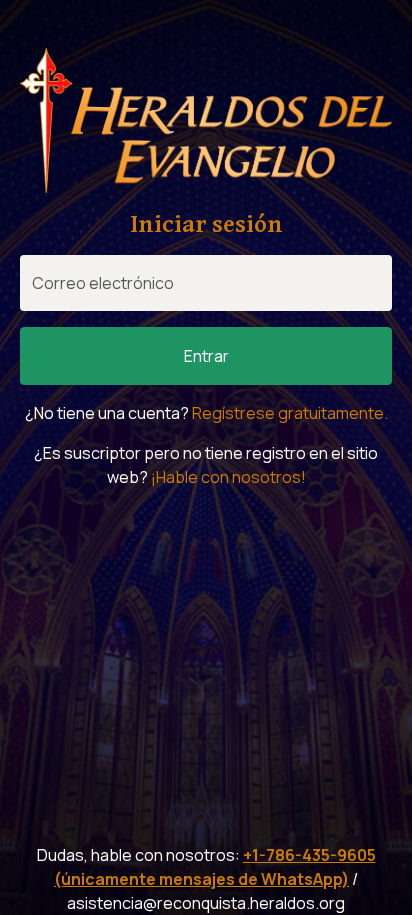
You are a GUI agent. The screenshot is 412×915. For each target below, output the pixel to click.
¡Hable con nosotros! (228, 477)
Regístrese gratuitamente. (290, 413)
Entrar (206, 356)
